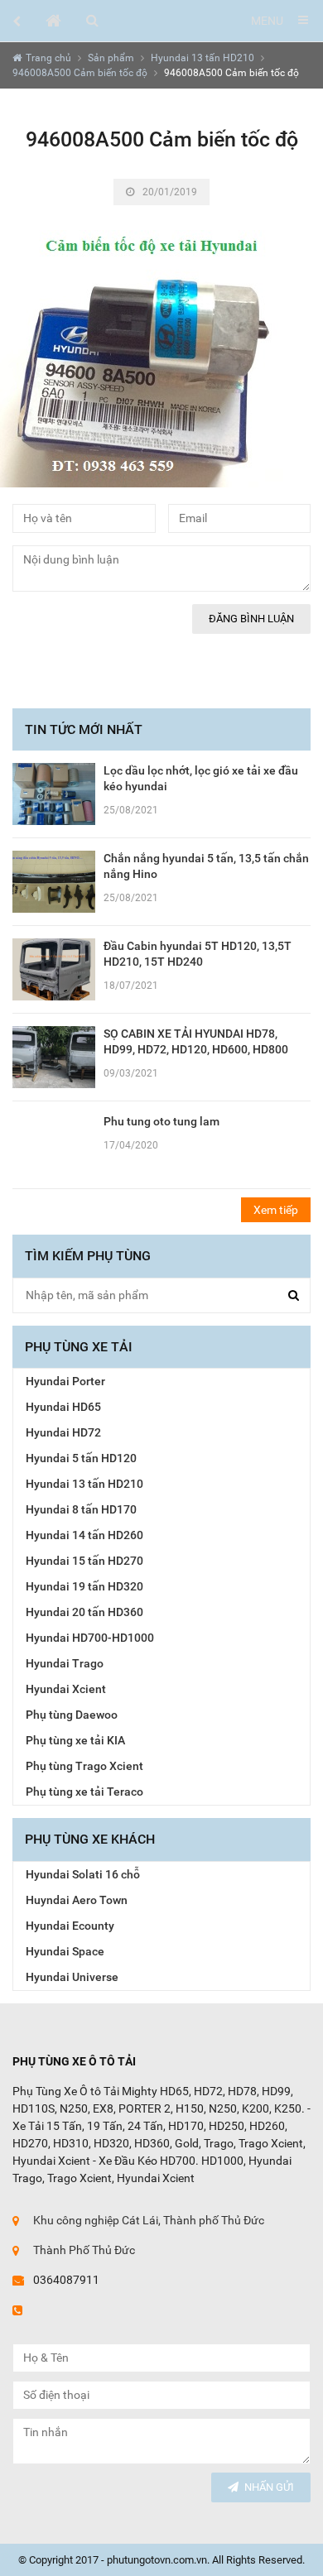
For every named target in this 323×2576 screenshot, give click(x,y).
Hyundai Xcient (66, 1689)
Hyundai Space (65, 1951)
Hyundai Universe (72, 1977)
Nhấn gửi (269, 2487)
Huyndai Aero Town (77, 1900)
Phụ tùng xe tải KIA (75, 1740)
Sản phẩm (111, 58)
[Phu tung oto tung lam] (54, 1144)
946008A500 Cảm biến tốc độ (80, 73)
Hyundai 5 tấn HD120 (81, 1458)
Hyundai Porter (65, 1381)
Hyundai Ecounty (70, 1926)
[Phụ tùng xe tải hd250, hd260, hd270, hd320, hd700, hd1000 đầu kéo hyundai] (53, 21)
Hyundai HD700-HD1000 (90, 1638)
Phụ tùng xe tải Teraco (84, 1792)
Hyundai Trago (65, 1663)
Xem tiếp (276, 1210)
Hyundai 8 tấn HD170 (81, 1509)
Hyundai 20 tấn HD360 (84, 1612)
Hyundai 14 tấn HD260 (84, 1535)
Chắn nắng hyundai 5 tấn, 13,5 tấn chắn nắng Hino (206, 866)
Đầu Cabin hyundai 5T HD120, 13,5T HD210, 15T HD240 (198, 954)
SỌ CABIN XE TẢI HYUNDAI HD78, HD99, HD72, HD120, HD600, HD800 (196, 1041)
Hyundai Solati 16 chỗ (83, 1874)
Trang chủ (48, 58)
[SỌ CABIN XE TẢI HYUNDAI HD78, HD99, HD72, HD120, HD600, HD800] (54, 1056)
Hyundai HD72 (63, 1432)
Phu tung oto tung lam (161, 1121)
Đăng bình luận (251, 619)
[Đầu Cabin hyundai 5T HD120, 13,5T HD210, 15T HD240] (54, 968)
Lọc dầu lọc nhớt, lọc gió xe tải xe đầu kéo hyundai (201, 778)
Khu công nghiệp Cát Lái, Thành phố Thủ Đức (149, 2220)
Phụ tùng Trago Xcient (84, 1766)
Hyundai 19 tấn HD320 (84, 1586)
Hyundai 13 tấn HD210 (202, 58)
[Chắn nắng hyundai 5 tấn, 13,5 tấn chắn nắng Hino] (54, 880)
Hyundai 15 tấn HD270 (84, 1561)
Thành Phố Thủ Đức (84, 2250)
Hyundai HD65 (63, 1407)
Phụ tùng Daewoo (72, 1715)
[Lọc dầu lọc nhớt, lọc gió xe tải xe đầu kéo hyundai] (54, 794)
